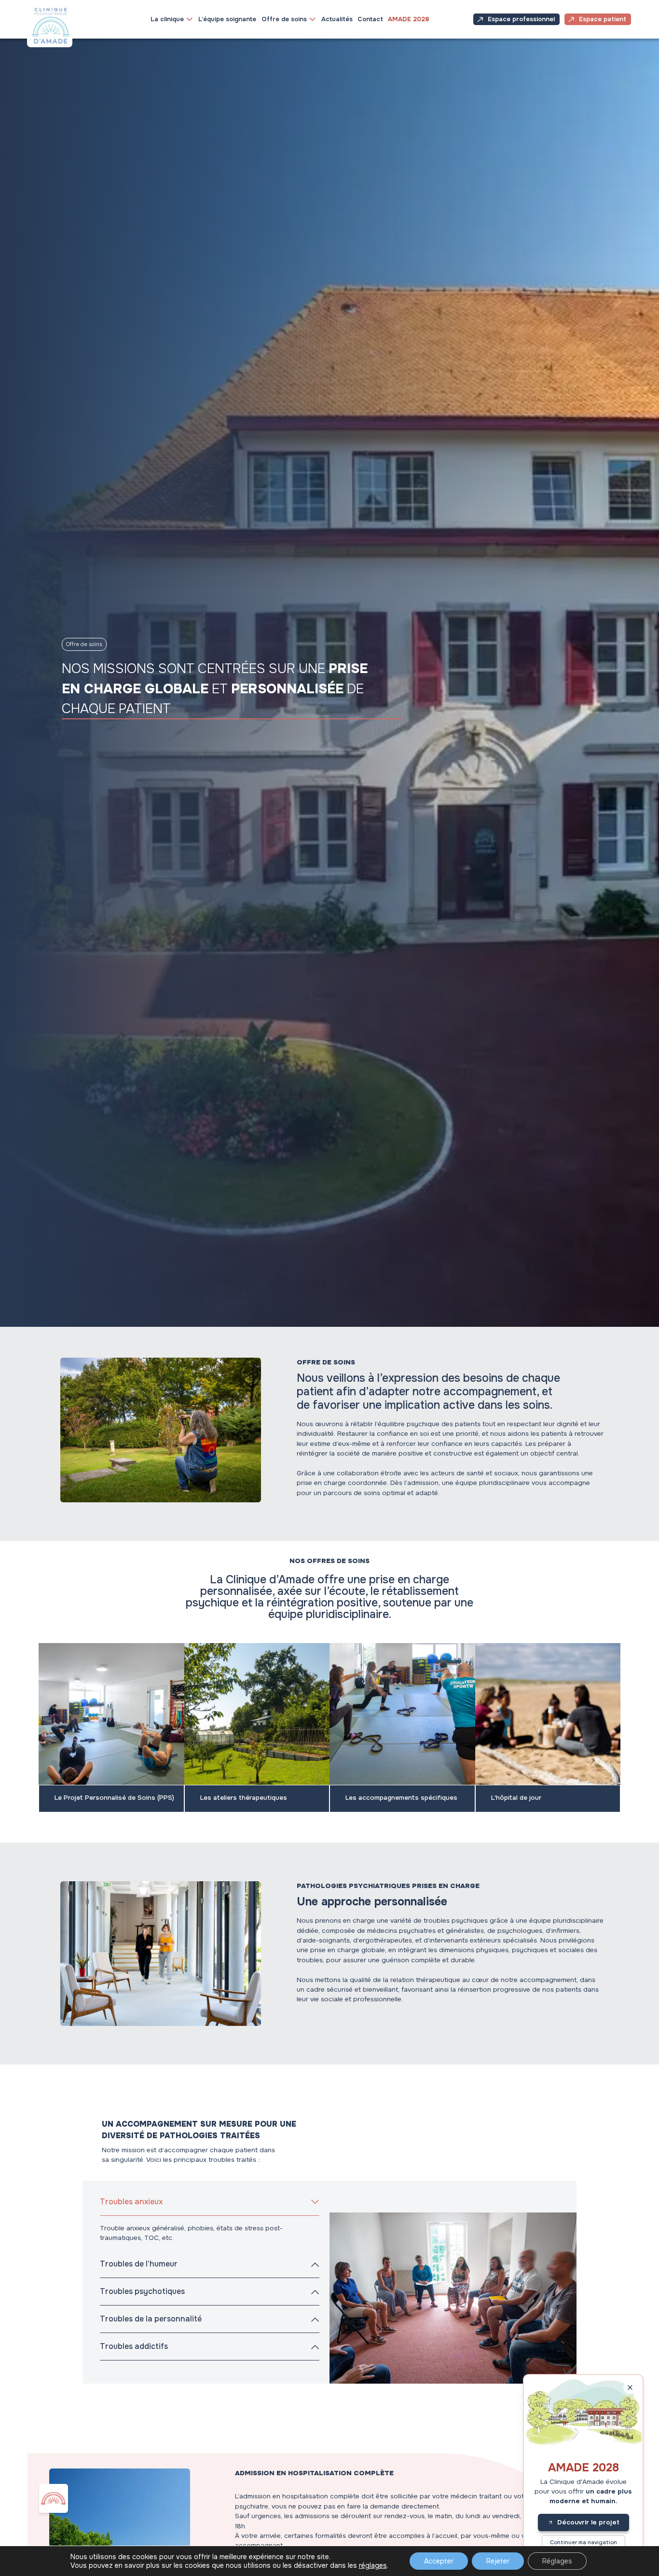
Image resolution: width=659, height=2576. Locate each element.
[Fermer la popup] (630, 2387)
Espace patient (603, 19)
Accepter (439, 2561)
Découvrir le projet (588, 2522)
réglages (373, 2565)
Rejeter (498, 2561)
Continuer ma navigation (583, 2542)
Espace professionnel (521, 19)
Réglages (557, 2561)
